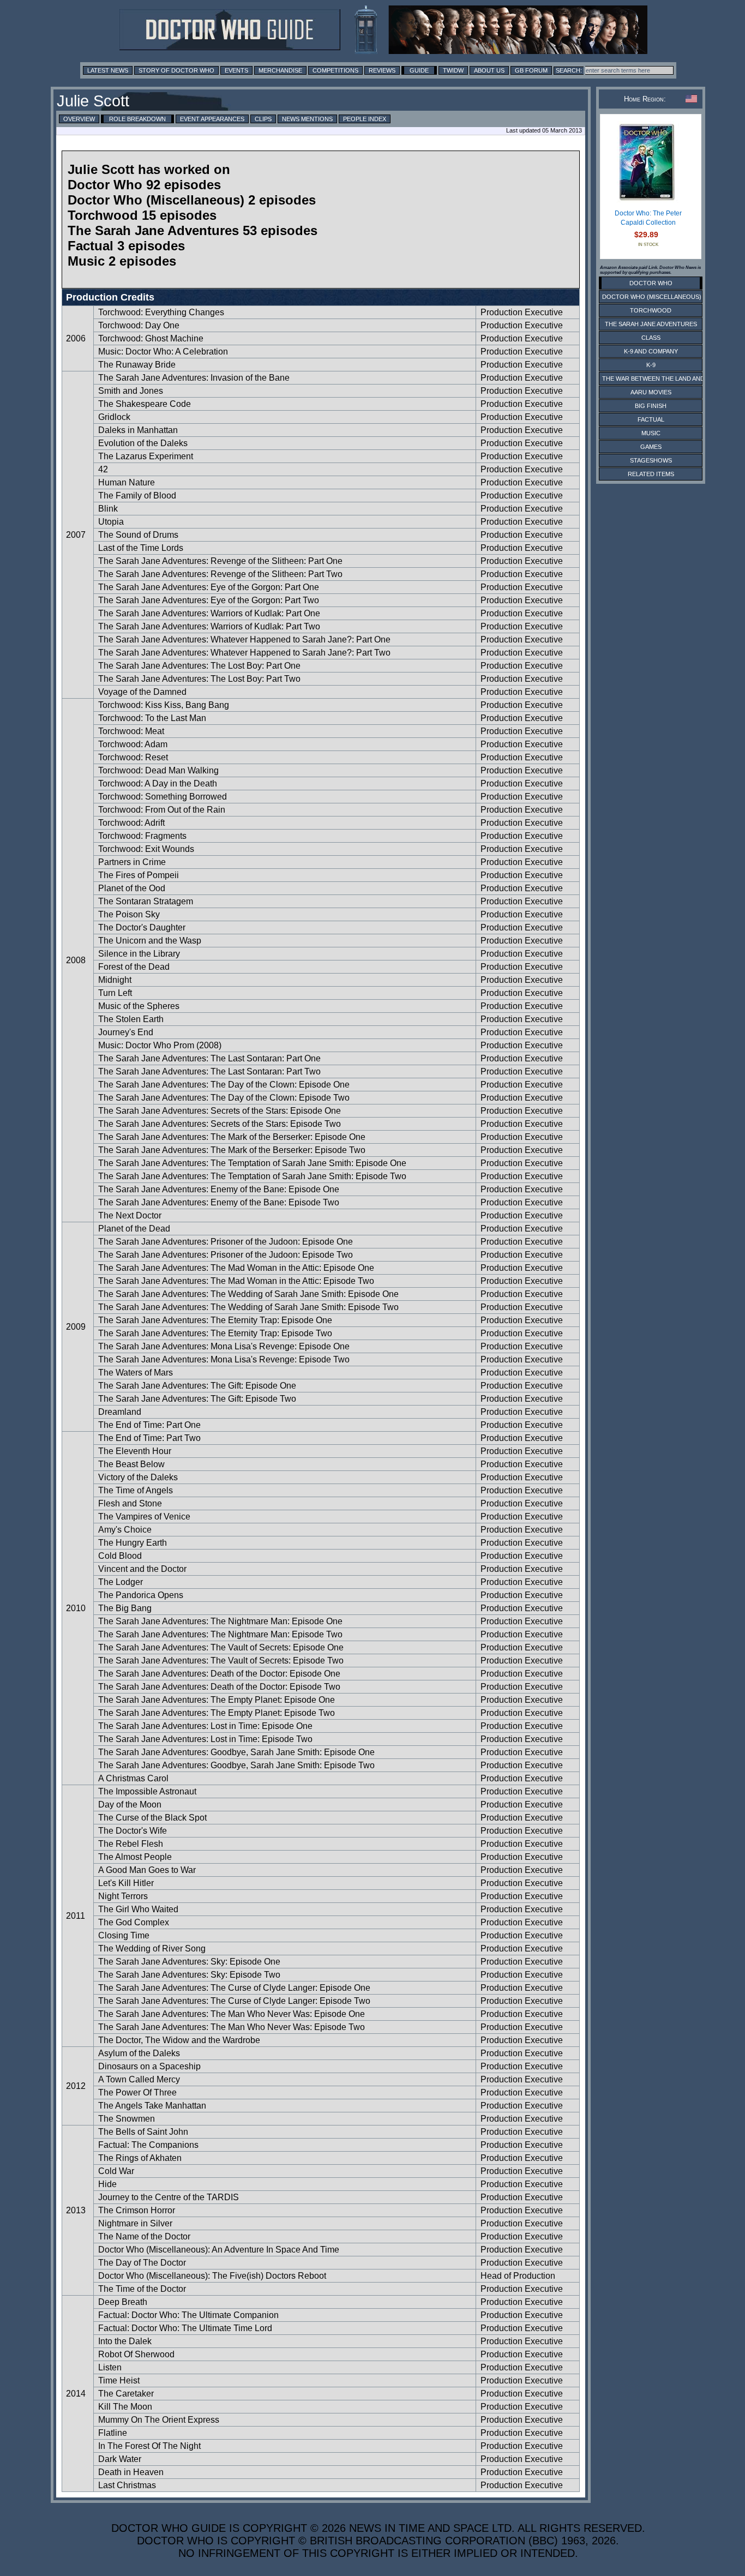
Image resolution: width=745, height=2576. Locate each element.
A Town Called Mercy (139, 2079)
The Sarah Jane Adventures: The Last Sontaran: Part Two (209, 1071)
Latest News (108, 70)
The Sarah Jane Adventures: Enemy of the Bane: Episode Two (219, 1202)
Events (236, 70)
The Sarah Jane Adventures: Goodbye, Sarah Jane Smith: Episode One (236, 1752)
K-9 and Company (651, 351)
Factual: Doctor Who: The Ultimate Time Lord (185, 2328)
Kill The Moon (125, 2407)
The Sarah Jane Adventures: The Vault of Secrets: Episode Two (221, 1661)
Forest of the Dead (134, 967)
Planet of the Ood (132, 888)
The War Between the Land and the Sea (667, 379)
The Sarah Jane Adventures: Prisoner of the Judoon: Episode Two (226, 1255)
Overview (79, 119)
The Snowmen (127, 2119)
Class (651, 338)
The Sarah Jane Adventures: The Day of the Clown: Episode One (224, 1085)
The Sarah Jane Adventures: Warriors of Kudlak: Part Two (209, 626)
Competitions (335, 70)
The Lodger (121, 1582)
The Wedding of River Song (152, 1948)
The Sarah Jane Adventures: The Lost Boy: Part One (199, 666)
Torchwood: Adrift (131, 823)
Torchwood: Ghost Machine (151, 338)
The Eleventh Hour (135, 1451)
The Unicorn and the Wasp (150, 941)
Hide (107, 2184)
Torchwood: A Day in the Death (158, 783)
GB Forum (531, 70)
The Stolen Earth (131, 1019)
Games (651, 447)
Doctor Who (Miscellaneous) (652, 297)
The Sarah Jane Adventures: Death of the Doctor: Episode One (219, 1674)
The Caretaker (126, 2394)
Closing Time (124, 1935)
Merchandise (280, 70)
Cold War (116, 2171)
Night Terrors (123, 1896)
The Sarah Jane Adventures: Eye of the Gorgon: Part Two (209, 600)
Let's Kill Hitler (126, 1883)
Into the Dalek (125, 2341)
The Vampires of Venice (144, 1517)
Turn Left (115, 993)
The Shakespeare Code (145, 404)
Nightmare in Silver (135, 2223)
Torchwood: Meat (131, 731)
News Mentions (307, 119)
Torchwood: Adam (133, 744)
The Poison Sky (129, 914)
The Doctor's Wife (133, 1831)
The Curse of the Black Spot (152, 1818)
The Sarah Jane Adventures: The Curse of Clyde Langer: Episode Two (234, 2001)
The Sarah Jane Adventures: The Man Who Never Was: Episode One (232, 2014)
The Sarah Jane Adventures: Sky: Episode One (189, 1962)
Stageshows (651, 460)
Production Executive (522, 312)
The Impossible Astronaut (147, 1791)
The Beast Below (131, 1464)
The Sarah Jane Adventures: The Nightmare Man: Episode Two (220, 1634)
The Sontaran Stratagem (146, 901)
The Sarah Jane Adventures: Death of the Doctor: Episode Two (219, 1687)
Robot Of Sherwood (136, 2354)
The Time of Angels (136, 1490)
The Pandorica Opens (141, 1595)
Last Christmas (127, 2485)
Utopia (111, 522)
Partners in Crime (132, 862)
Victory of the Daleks (138, 1477)
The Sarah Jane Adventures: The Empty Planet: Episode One (217, 1700)
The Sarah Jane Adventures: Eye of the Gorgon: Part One (209, 587)
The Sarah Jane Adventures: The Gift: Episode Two (197, 1399)
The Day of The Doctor (142, 2263)
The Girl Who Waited (138, 1909)
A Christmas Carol (133, 1778)
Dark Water (120, 2459)
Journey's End (126, 1032)
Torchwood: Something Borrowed (163, 797)
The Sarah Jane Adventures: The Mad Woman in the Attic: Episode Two (236, 1281)
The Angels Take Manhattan (152, 2106)
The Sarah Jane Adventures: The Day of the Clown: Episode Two (224, 1098)
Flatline (113, 2433)
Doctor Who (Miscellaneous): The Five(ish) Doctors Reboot (212, 2276)
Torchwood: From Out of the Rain (162, 810)
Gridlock (114, 417)
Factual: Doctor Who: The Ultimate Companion (188, 2315)
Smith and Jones (131, 391)
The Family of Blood (137, 496)
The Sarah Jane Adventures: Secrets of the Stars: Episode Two (220, 1124)
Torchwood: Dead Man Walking (158, 770)
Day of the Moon (130, 1805)
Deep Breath (123, 2302)
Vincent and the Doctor (142, 1569)
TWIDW (453, 70)
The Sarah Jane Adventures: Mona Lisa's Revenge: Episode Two (224, 1359)
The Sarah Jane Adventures (651, 324)
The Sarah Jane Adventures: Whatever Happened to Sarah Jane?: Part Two (244, 653)
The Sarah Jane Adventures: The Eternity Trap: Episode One (215, 1320)
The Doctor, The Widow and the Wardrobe (179, 2040)
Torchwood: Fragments (142, 836)
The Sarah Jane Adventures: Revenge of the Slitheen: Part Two (220, 574)
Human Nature (127, 482)
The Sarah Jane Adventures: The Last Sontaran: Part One (209, 1058)
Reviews (382, 70)
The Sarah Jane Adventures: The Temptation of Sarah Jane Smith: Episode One (252, 1163)
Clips (263, 119)
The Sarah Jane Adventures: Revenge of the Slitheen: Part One (220, 561)
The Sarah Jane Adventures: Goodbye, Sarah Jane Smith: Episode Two (236, 1765)
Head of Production (518, 2276)
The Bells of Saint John (143, 2132)
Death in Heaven (131, 2472)
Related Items (651, 474)
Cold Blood (120, 1556)
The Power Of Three (137, 2092)
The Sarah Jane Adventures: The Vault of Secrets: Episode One (221, 1647)
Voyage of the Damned (142, 692)
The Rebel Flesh (131, 1844)
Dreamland (120, 1412)
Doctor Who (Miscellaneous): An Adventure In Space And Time (219, 2250)
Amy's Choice (125, 1530)
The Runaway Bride (137, 365)
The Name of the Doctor (144, 2236)
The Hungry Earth (133, 1543)
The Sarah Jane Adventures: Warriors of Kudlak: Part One (209, 613)
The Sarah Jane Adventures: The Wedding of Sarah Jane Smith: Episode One (248, 1294)
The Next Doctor (130, 1215)
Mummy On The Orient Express (159, 2420)
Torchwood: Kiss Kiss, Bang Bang (164, 705)
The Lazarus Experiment (146, 456)
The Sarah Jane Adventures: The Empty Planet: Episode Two (217, 1713)
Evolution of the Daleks (143, 443)
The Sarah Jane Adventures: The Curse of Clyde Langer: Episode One (234, 1988)
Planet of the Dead (134, 1229)
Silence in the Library (139, 954)
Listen (110, 2367)
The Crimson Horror (137, 2210)
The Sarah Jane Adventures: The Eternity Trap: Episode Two (215, 1333)
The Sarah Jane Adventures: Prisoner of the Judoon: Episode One (226, 1242)
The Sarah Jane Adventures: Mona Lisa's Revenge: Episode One (224, 1346)
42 (103, 469)
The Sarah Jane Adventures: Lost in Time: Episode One (205, 1726)
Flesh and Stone (130, 1503)
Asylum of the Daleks (139, 2053)
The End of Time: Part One (149, 1425)
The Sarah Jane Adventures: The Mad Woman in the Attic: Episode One (236, 1268)
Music (651, 433)
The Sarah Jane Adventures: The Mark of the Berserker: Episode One (232, 1137)
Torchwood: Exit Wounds (146, 849)
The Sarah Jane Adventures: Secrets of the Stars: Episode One (220, 1111)
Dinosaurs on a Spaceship (149, 2066)
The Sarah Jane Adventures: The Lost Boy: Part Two (199, 679)
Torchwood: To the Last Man (152, 718)
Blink (108, 509)
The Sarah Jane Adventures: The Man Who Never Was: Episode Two (232, 2027)
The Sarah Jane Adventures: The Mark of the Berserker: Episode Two (232, 1150)
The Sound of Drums (138, 535)
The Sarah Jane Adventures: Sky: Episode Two (189, 1975)
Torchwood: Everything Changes (161, 312)
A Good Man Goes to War (147, 1870)
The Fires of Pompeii (139, 875)
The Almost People (135, 1857)
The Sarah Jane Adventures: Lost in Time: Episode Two (205, 1739)
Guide (419, 70)
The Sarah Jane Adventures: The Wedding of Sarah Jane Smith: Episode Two (248, 1307)
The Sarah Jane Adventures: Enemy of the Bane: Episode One (219, 1189)
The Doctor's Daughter (142, 927)
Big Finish (651, 406)
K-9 (651, 365)
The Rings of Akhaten (140, 2158)
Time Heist (119, 2380)
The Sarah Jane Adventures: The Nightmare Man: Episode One (220, 1621)
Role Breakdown (137, 119)
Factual (651, 419)
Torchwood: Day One (139, 325)
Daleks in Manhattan (138, 430)
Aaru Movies (651, 392)
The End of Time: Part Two (149, 1438)
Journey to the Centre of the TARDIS (169, 2197)
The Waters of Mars (136, 1373)
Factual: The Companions (148, 2145)
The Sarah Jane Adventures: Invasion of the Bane (194, 378)
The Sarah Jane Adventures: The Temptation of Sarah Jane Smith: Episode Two (252, 1176)
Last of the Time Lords (141, 548)
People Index (365, 119)
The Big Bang (125, 1608)
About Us (489, 70)
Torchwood (651, 310)
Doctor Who (651, 283)
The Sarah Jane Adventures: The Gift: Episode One (197, 1386)
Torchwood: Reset (133, 757)
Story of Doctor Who (176, 70)
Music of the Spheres (139, 1006)
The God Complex (134, 1922)
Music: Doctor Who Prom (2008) (160, 1045)
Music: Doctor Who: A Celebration (163, 352)
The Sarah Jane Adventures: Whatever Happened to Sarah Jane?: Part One (244, 640)
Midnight (115, 980)
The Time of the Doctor (142, 2289)
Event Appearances (212, 119)
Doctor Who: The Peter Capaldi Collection (648, 218)
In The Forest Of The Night (149, 2446)
